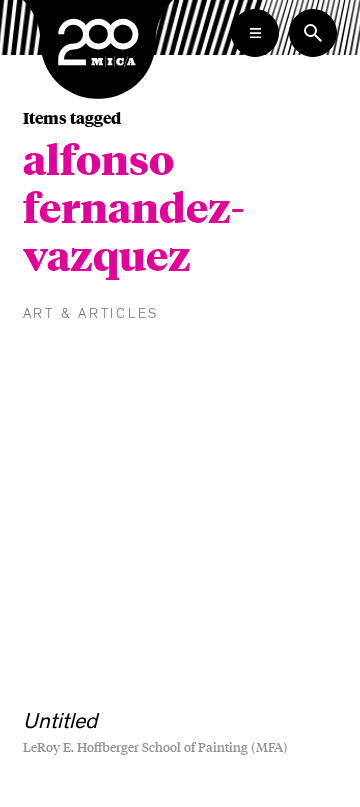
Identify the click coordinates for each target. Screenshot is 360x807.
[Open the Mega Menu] (255, 33)
